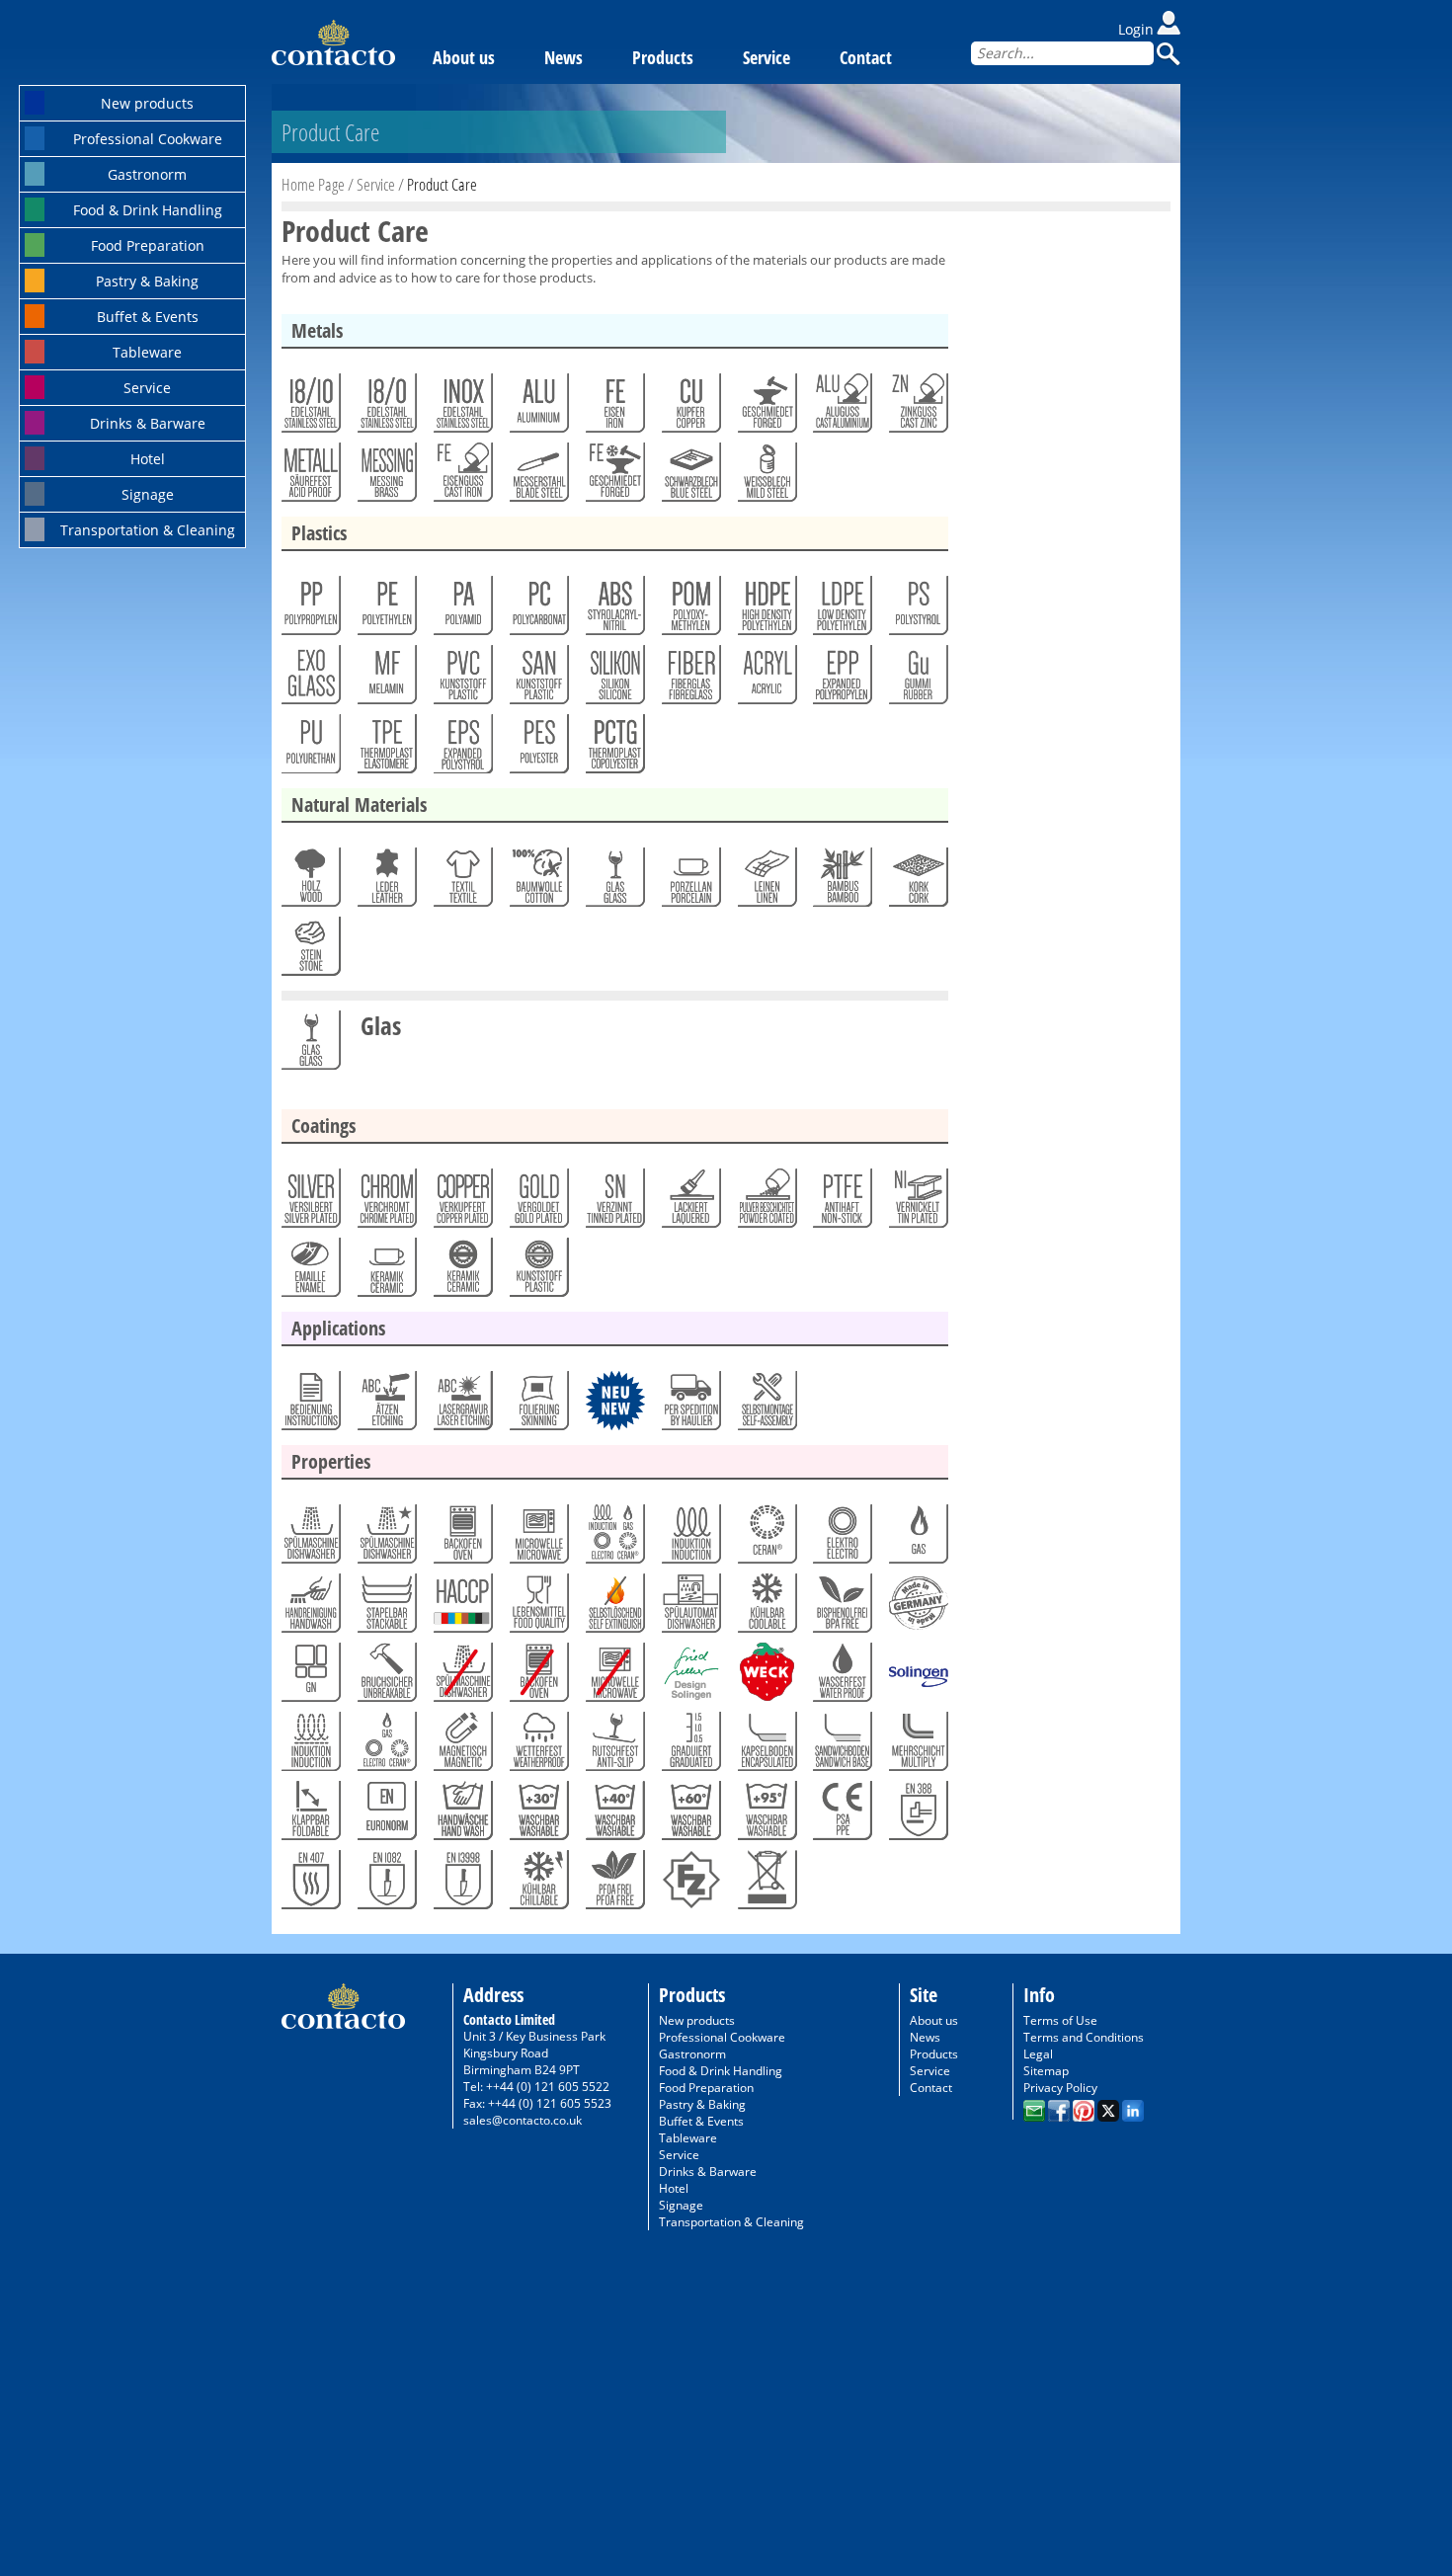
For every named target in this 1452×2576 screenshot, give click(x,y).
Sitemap (1046, 2071)
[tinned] (614, 1203)
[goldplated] (538, 1203)
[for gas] (917, 1539)
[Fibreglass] (690, 680)
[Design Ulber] (690, 1677)
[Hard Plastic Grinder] (538, 1272)
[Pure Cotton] (538, 882)
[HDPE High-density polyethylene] (766, 610)
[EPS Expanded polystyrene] (462, 749)
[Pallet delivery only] (690, 1406)
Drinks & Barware (148, 423)
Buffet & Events (148, 317)
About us (464, 57)
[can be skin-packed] (538, 1406)
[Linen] (766, 882)
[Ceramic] (386, 1272)
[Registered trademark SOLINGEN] (917, 1677)
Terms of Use (1060, 2020)
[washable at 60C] (690, 1815)
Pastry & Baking (147, 281)
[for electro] (841, 1539)
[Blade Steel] (538, 477)
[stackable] (386, 1608)
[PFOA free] (614, 1885)
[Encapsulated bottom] (766, 1746)
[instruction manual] (310, 1406)
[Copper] (690, 408)
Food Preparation (148, 245)
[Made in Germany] (917, 1608)
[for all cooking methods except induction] (386, 1746)
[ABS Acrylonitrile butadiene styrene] (614, 610)
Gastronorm (147, 174)
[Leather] (386, 882)
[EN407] (310, 1885)
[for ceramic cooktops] (766, 1539)
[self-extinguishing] (614, 1608)
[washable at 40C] (614, 1815)
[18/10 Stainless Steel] (310, 408)
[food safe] (538, 1608)
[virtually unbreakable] (386, 1677)
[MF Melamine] (386, 680)
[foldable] (310, 1815)
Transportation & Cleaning (148, 530)
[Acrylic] (766, 680)
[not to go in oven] (538, 1677)
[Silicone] (614, 680)
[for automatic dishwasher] (690, 1608)
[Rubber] (917, 680)
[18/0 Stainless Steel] (386, 408)
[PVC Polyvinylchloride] (462, 680)
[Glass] (614, 882)
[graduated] (690, 1746)
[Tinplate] (766, 477)
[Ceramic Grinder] (462, 1272)
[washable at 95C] (766, 1815)
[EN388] (917, 1815)
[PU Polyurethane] (310, 749)
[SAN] (538, 680)
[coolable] (766, 1608)
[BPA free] (841, 1608)
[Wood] (310, 882)
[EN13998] (462, 1885)
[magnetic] (462, 1746)
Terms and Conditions (1084, 2037)
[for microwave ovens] (538, 1539)
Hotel (148, 459)
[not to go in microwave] (614, 1677)
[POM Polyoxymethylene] (690, 610)
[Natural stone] (310, 951)
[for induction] (690, 1539)
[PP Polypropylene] (310, 610)
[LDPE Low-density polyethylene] (841, 610)
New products (147, 103)
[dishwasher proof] (386, 1539)
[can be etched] (386, 1406)
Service (147, 388)
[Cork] (917, 882)
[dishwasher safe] (310, 1539)
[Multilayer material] (917, 1746)
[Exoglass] (310, 680)
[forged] (766, 408)
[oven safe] (462, 1539)
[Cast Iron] (462, 477)
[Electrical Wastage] (766, 1885)
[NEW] (614, 1406)
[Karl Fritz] (690, 1885)
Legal (1038, 2054)
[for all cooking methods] (614, 1539)
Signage (148, 494)
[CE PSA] (841, 1815)
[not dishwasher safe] (462, 1677)
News (564, 57)
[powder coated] (766, 1203)
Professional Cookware (148, 139)
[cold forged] (614, 477)
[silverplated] (310, 1203)
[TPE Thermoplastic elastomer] (386, 749)
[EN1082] (386, 1885)
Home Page (313, 184)
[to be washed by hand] (310, 1608)
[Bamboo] (841, 882)
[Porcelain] (690, 882)
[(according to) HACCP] (462, 1608)
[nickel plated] (917, 1203)
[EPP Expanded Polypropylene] (841, 680)
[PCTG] (614, 749)
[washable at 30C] (538, 1815)
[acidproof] (310, 477)
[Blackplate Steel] (690, 477)
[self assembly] (766, 1406)
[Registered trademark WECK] (766, 1677)
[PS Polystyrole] (917, 610)
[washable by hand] (462, 1815)
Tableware (147, 352)
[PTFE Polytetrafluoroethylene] (841, 1203)
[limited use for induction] (310, 1746)
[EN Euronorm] (386, 1815)
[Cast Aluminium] (841, 408)
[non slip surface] (614, 1746)
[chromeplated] (386, 1203)
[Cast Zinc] (917, 408)
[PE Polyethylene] (386, 610)
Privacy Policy (1060, 2088)
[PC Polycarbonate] (538, 610)
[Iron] (614, 408)
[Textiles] (462, 882)
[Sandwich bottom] (841, 1746)
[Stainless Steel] (462, 408)
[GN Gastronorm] (310, 1677)
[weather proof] (538, 1746)
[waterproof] (841, 1677)
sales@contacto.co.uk (523, 2120)
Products (663, 57)
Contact (866, 57)
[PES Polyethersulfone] (538, 749)
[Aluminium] (538, 408)
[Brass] (386, 477)
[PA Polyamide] (462, 610)
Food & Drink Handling (148, 210)
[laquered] (690, 1203)
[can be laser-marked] (462, 1406)
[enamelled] (310, 1272)
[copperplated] (462, 1203)
